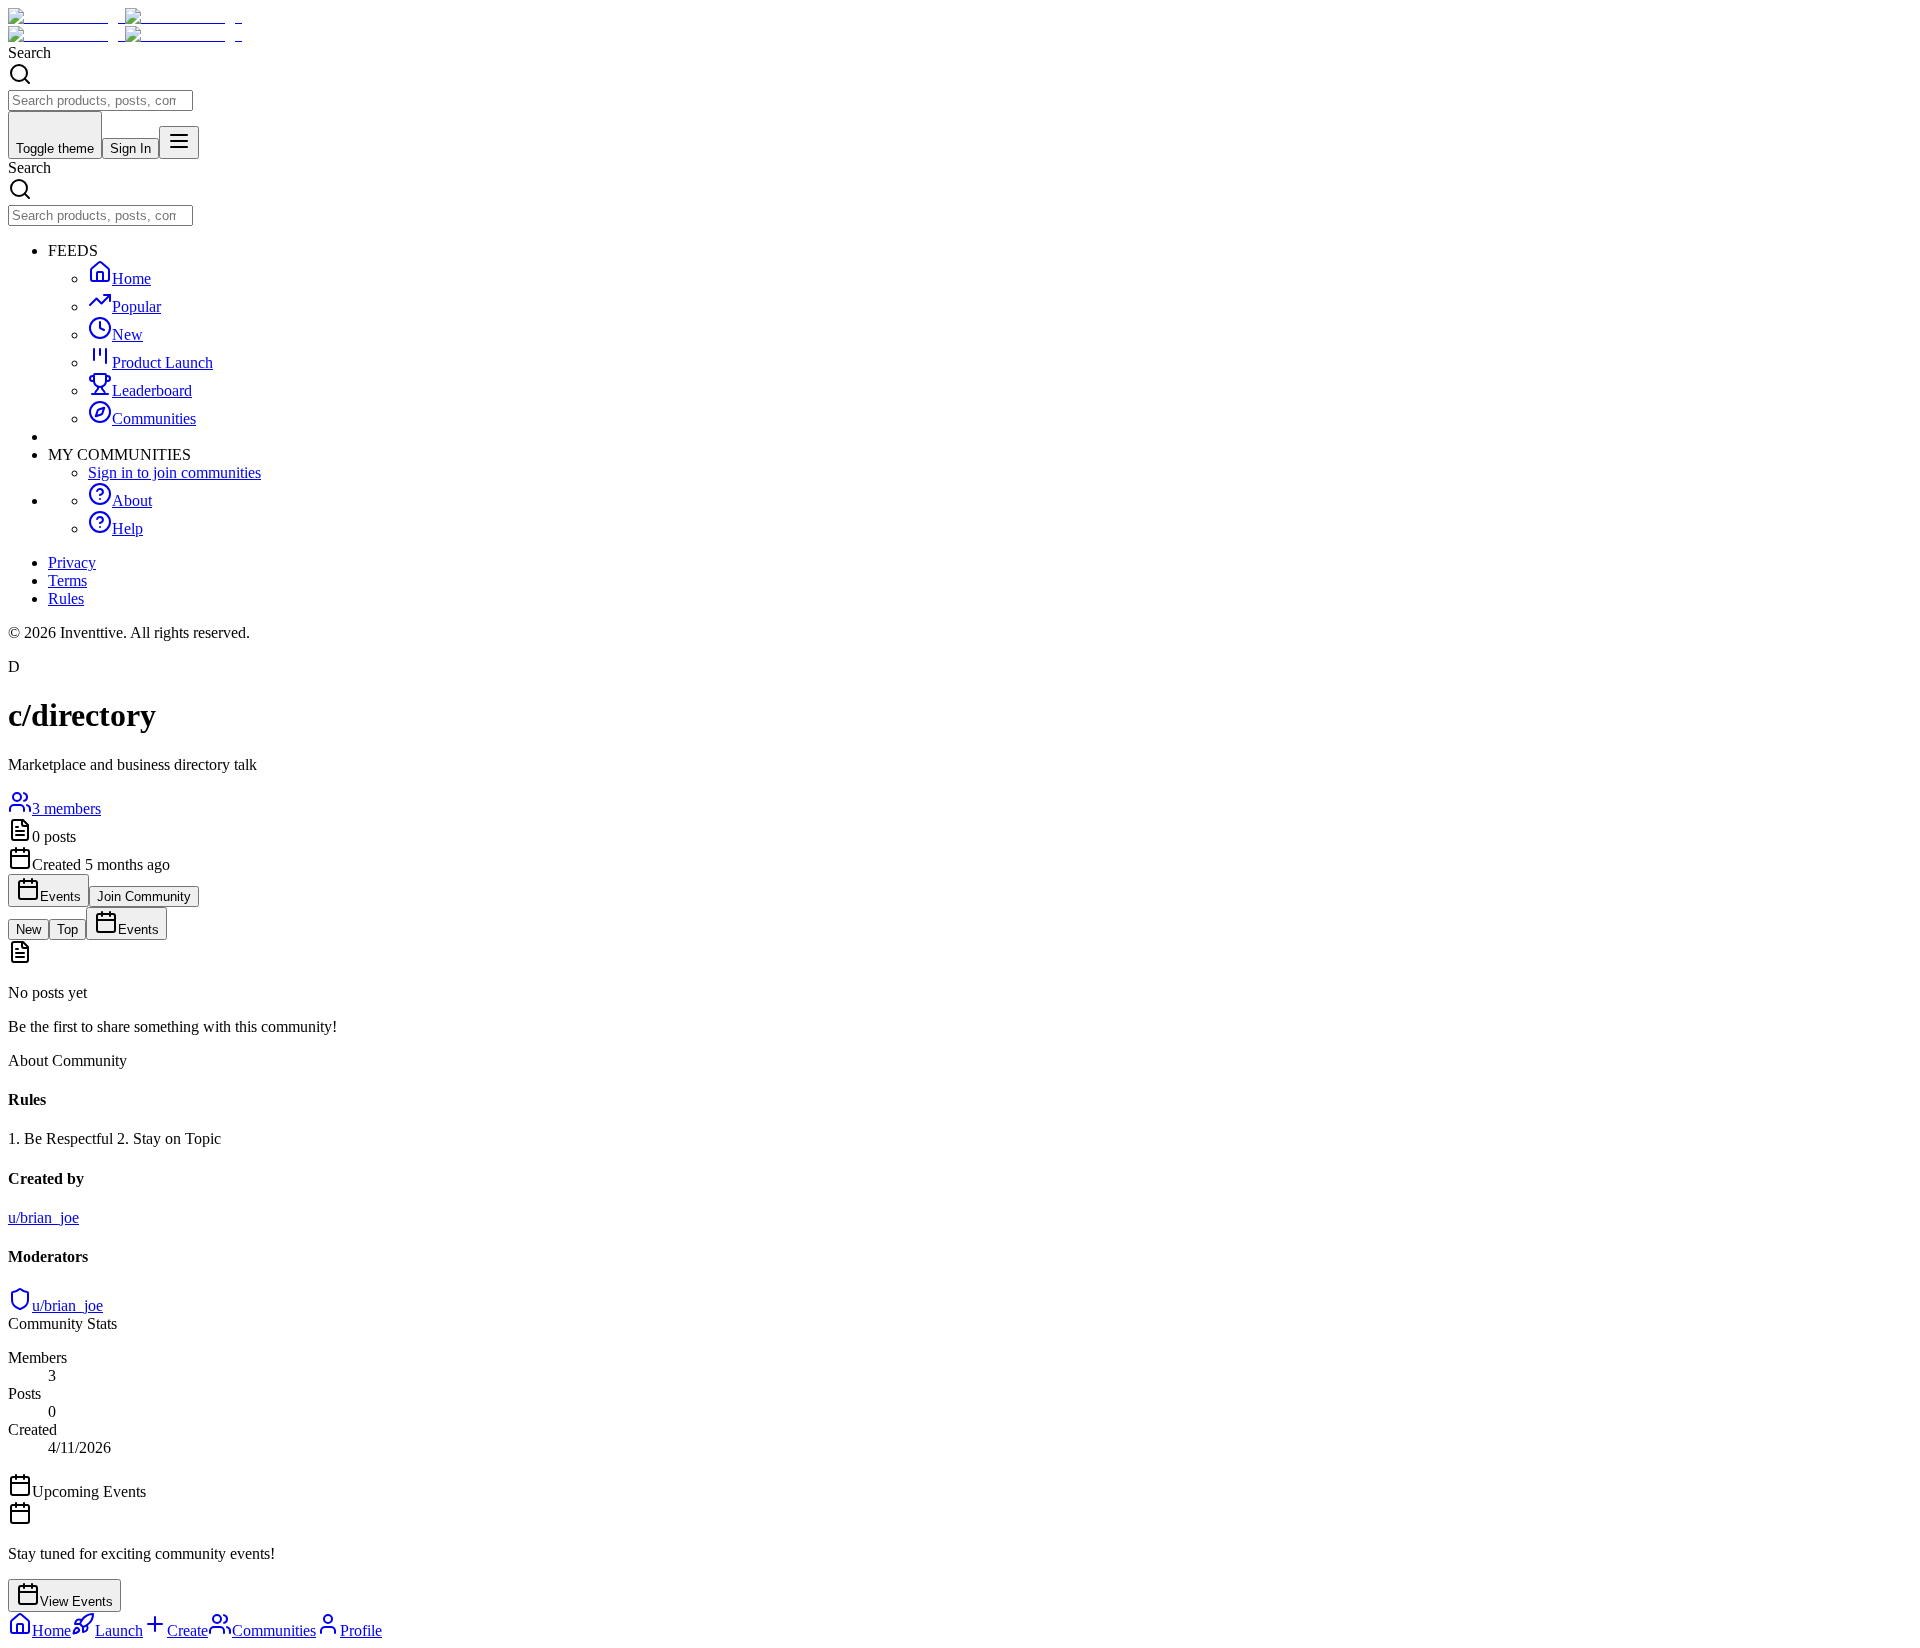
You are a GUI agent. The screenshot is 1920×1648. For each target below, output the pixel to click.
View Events (76, 1601)
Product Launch (162, 362)
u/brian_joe (67, 1305)
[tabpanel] (960, 988)
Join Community (144, 896)
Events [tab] (138, 929)
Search (29, 52)
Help (127, 528)
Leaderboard (152, 390)
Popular (136, 306)
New (127, 334)
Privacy (72, 562)
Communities (154, 418)
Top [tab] (67, 929)
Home (131, 278)
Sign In (130, 148)
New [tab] (28, 929)
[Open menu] (179, 142)
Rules (66, 598)
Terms (67, 580)
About (132, 500)
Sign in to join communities (174, 472)
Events (60, 896)
